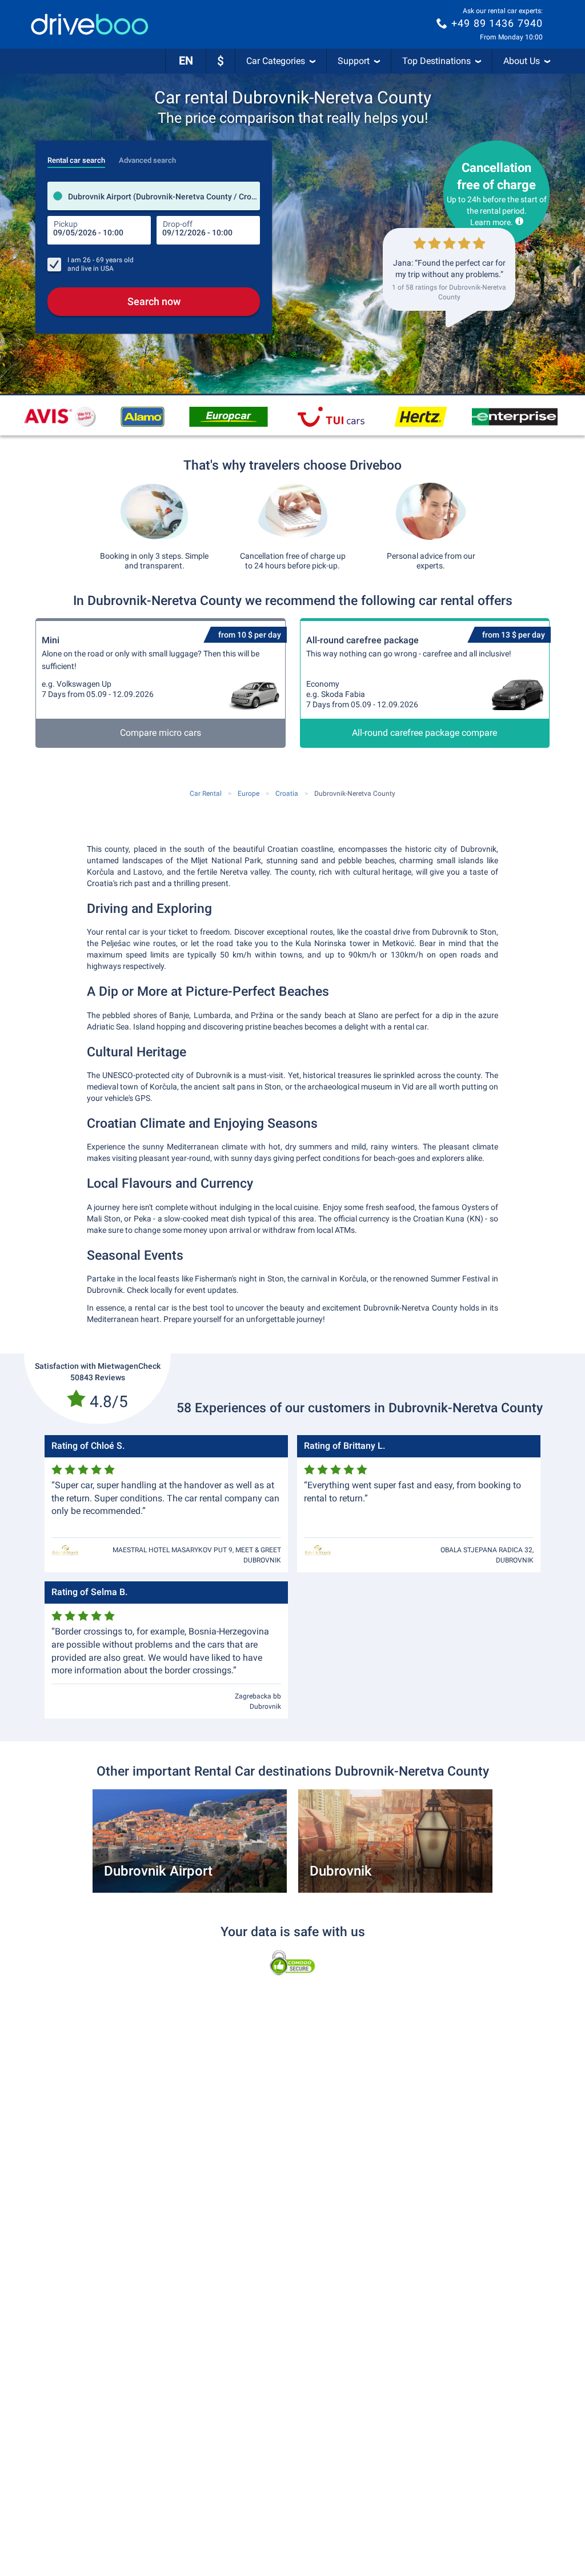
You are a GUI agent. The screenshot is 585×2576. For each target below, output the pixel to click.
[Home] (90, 24)
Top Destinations (436, 61)
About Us (522, 61)
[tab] (76, 157)
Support (354, 61)
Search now (154, 301)
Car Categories (276, 61)
